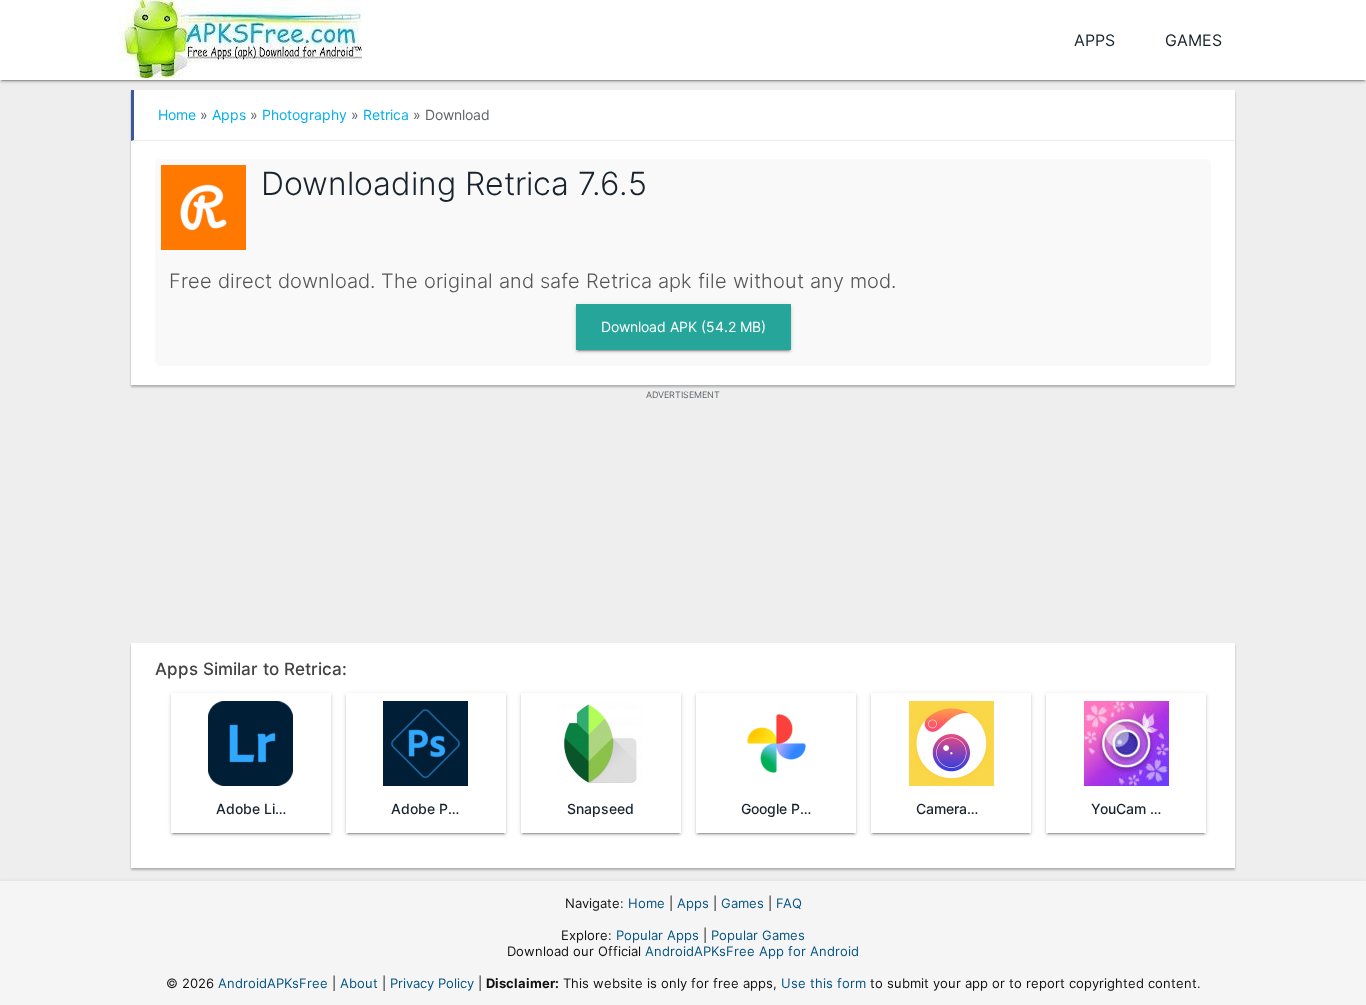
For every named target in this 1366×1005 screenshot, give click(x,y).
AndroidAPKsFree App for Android (752, 951)
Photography (304, 114)
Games (1193, 40)
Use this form (823, 983)
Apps (1094, 40)
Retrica (386, 114)
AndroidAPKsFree (273, 983)
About (359, 983)
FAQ (789, 903)
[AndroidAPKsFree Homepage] (240, 35)
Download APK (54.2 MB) (683, 326)
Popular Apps (657, 935)
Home (177, 114)
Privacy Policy (432, 983)
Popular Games (758, 935)
